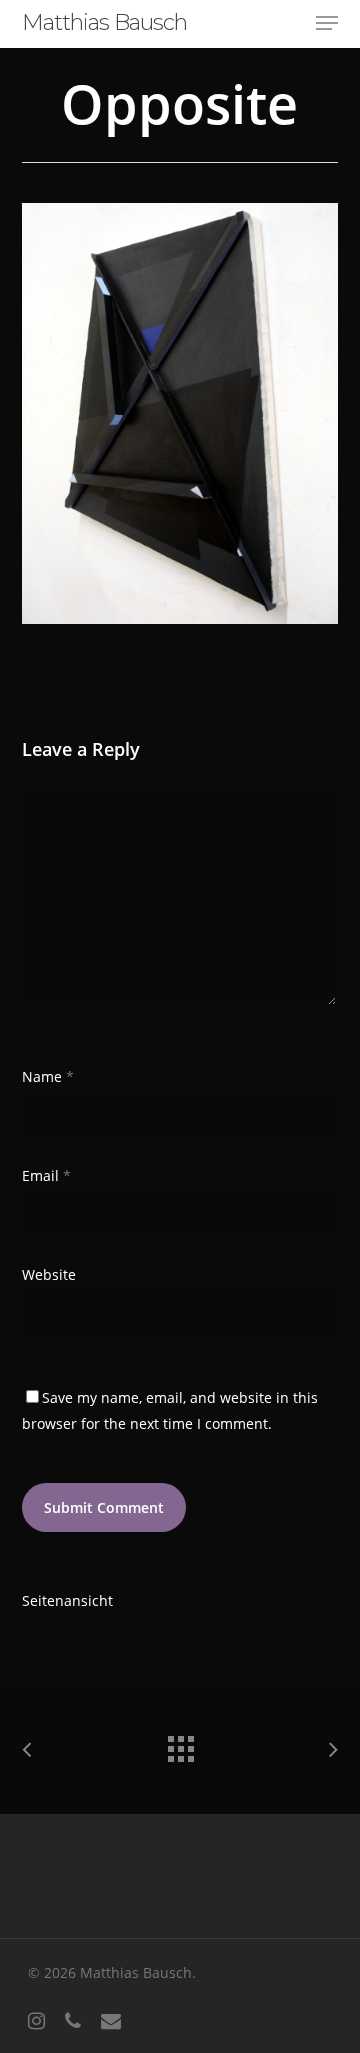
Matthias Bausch (104, 23)
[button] (327, 23)
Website (49, 1274)
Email (46, 1175)
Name (48, 1076)
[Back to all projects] (180, 1744)
